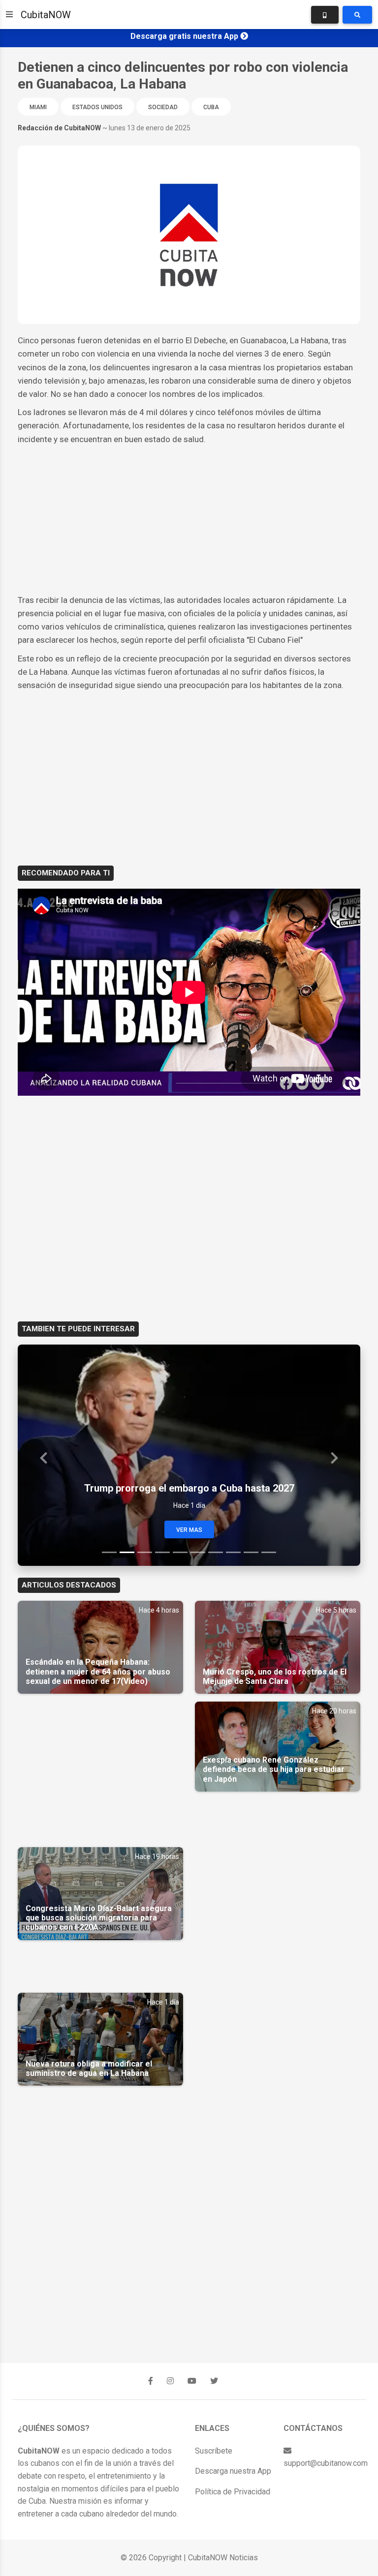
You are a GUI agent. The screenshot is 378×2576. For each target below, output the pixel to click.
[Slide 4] (162, 1552)
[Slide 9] (251, 1552)
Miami (38, 107)
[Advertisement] (189, 520)
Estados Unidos (97, 107)
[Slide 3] (145, 1552)
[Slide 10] (269, 1552)
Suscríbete (214, 2451)
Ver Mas (189, 1530)
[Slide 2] (127, 1552)
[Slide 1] (109, 1552)
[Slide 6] (198, 1552)
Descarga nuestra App (233, 2471)
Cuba (211, 107)
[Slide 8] (233, 1552)
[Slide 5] (180, 1552)
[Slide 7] (216, 1552)
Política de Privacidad (233, 2492)
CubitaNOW (46, 15)
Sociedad (163, 107)
